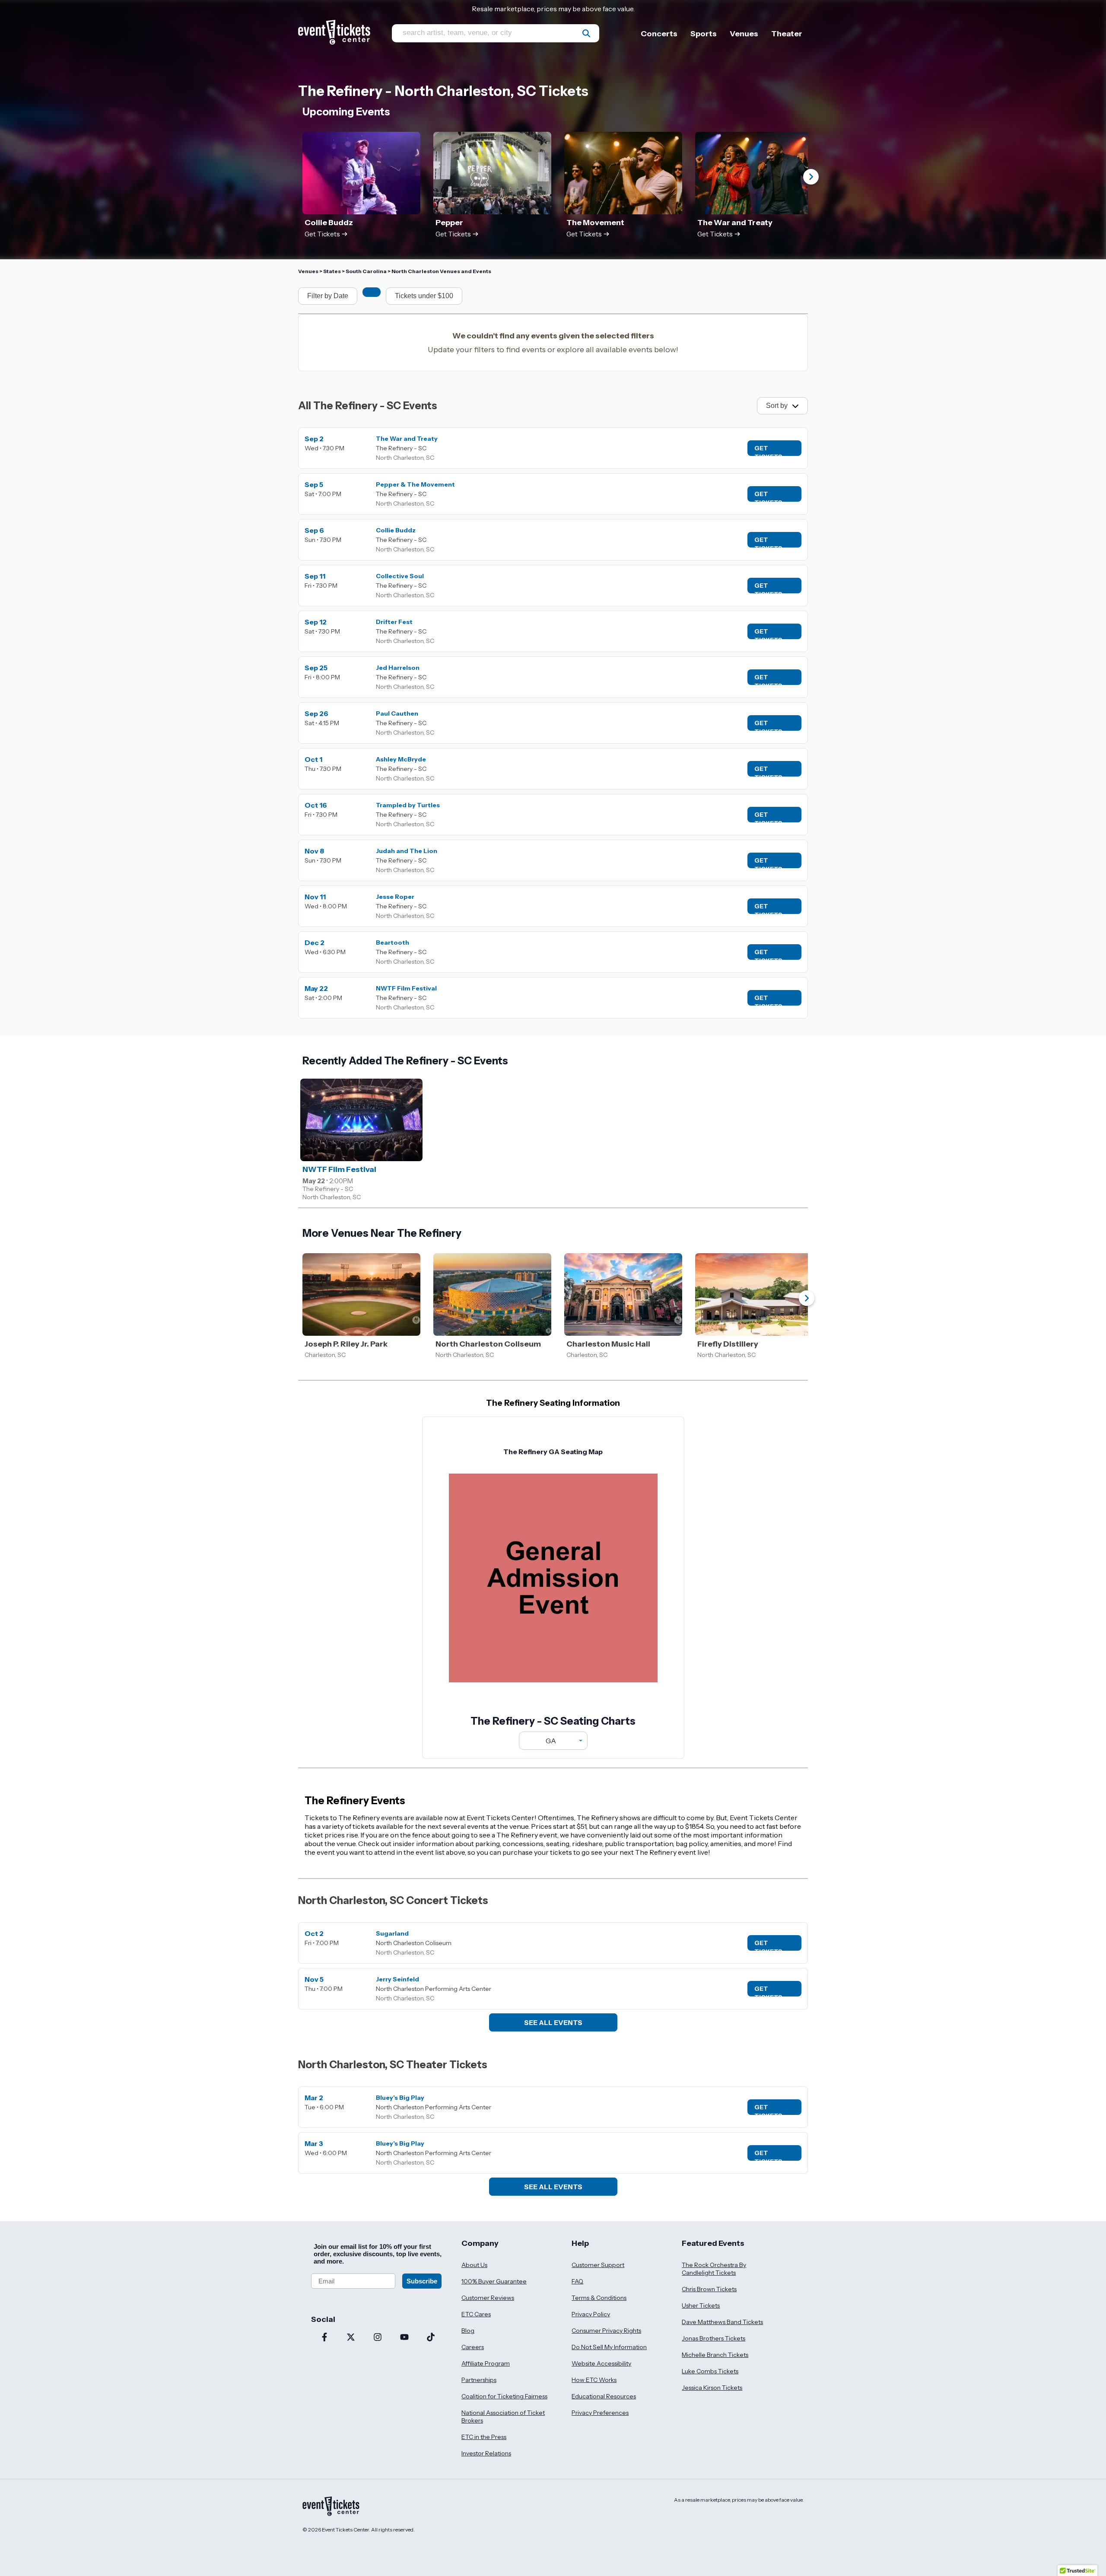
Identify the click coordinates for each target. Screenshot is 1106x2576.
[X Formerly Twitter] (351, 2338)
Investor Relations (486, 2453)
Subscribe (422, 2281)
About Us (474, 2265)
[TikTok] (431, 2338)
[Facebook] (324, 2338)
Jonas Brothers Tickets (713, 2338)
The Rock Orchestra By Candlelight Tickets (714, 2269)
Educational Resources (604, 2396)
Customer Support (598, 2265)
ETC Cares (476, 2314)
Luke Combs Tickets (710, 2371)
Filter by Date (328, 296)
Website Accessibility (601, 2363)
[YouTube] (404, 2338)
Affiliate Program (486, 2363)
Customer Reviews (488, 2298)
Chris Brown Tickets (709, 2289)
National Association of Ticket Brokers (503, 2417)
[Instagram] (378, 2338)
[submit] (586, 33)
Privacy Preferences (600, 2413)
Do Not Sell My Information (609, 2347)
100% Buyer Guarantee (494, 2281)
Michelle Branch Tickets (715, 2355)
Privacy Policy (591, 2314)
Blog (468, 2331)
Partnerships (479, 2380)
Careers (473, 2347)
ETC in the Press (484, 2437)
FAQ (577, 2281)
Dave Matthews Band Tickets (722, 2322)
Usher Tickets (701, 2305)
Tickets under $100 (424, 296)
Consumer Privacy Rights (606, 2331)
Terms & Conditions (599, 2298)
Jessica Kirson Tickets (712, 2388)
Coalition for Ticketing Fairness (504, 2396)
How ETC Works (594, 2380)
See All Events (553, 2022)
